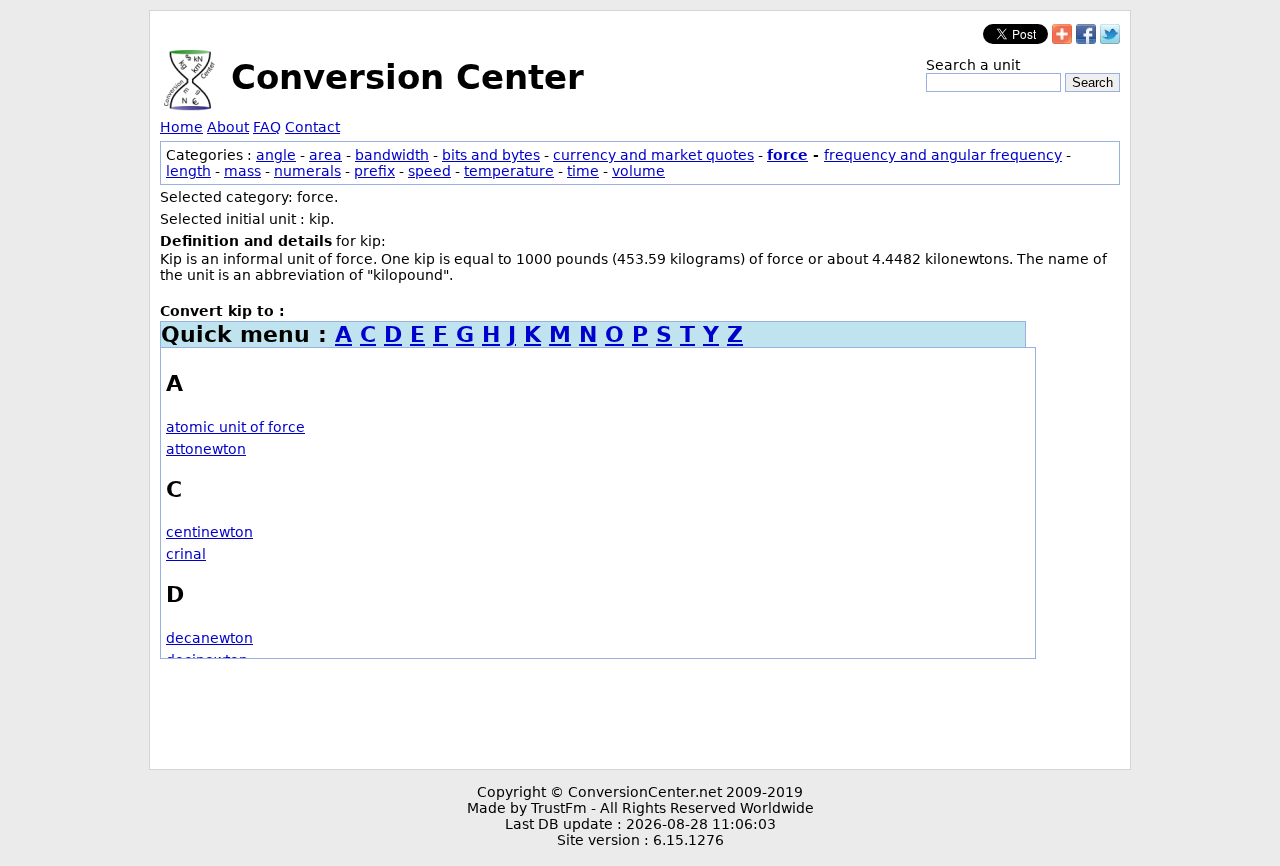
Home (181, 127)
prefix (374, 171)
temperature (509, 171)
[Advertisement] (640, 714)
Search (1092, 82)
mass (242, 171)
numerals (307, 171)
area (325, 155)
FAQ (267, 127)
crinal (186, 554)
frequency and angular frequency (943, 155)
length (188, 171)
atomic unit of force (235, 427)
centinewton (209, 532)
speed (429, 171)
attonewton (206, 449)
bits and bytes (491, 155)
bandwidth (392, 155)
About (228, 127)
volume (638, 171)
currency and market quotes (653, 155)
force (787, 155)
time (583, 171)
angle (276, 155)
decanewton (209, 638)
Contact (312, 127)
